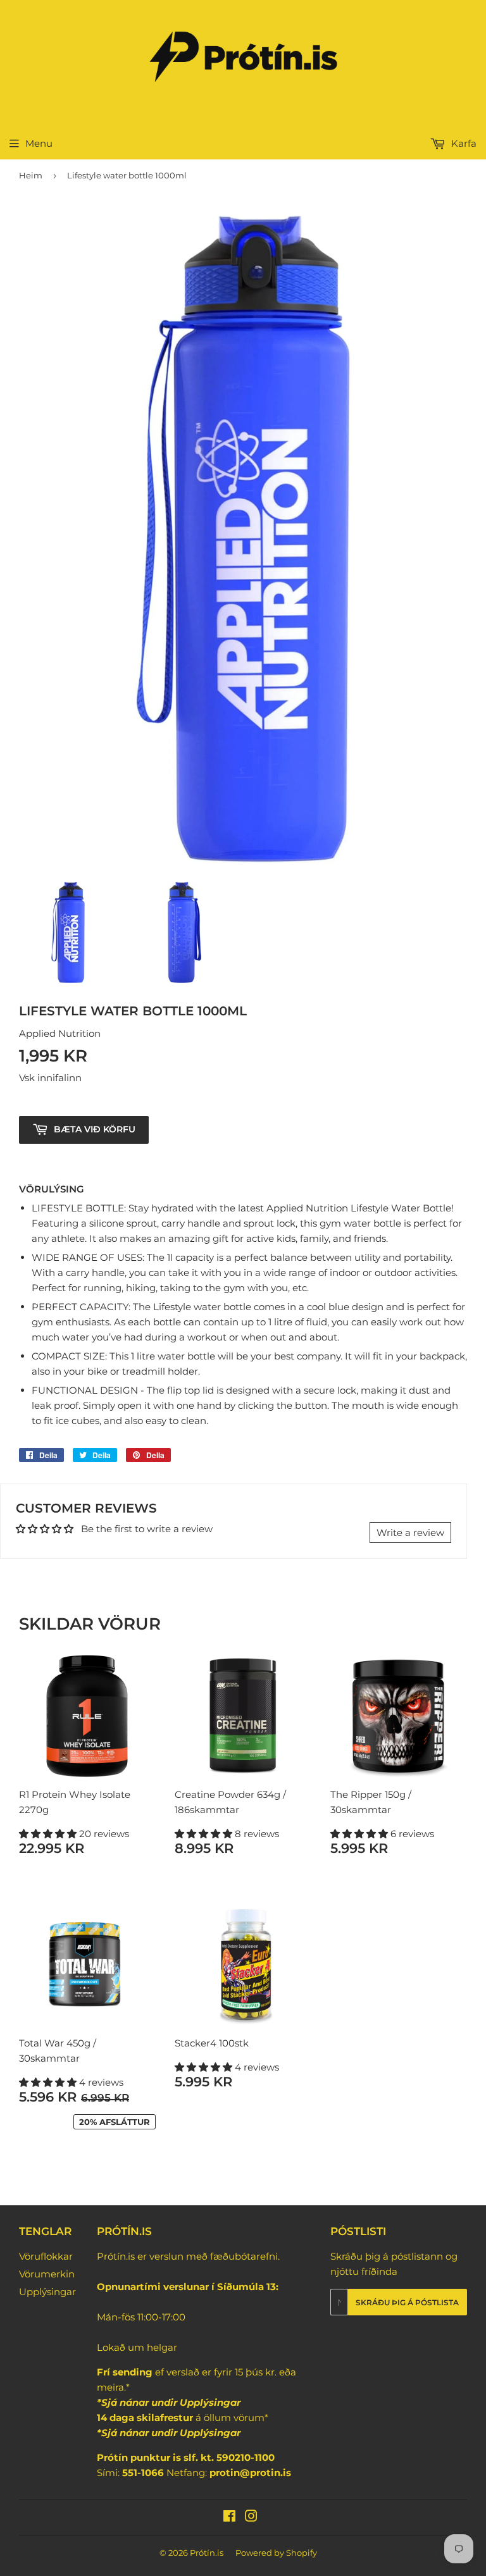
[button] (49, 1834)
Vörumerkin (47, 2274)
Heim (31, 175)
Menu (39, 143)
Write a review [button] (410, 1533)
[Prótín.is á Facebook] (229, 2517)
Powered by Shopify (276, 2553)
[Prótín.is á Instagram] (251, 2517)
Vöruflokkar (46, 2256)
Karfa (463, 143)
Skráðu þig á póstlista (407, 2302)
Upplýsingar (47, 2292)
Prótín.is (207, 2553)
